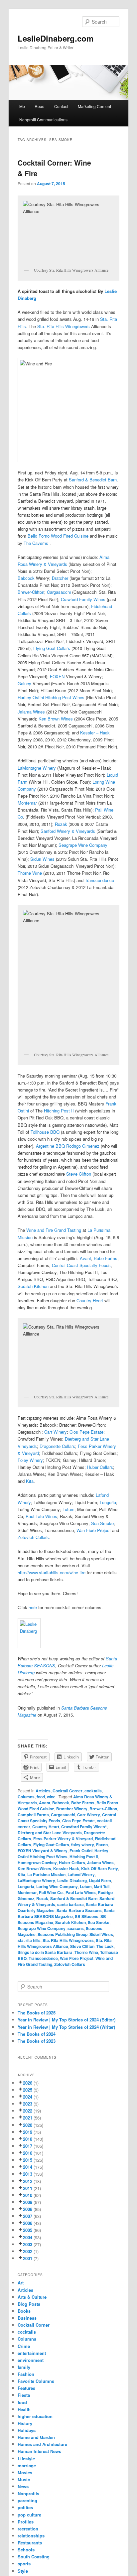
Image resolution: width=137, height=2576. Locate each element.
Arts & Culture (32, 2297)
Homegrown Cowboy (37, 1863)
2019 (28, 2132)
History (25, 2423)
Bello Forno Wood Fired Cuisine (58, 536)
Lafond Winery (81, 1874)
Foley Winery (30, 1460)
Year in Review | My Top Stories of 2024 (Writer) (66, 2027)
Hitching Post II (59, 1111)
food (41, 1797)
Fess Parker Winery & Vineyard (63, 1839)
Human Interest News (39, 2451)
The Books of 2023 (37, 2041)
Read (40, 106)
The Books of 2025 (37, 2013)
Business (27, 2318)
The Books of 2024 (37, 2034)
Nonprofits (28, 2493)
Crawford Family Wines (83, 599)
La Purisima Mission (46, 1874)
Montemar (27, 803)
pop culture (29, 2515)
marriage (27, 2465)
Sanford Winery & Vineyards (68, 831)
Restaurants (30, 2543)
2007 (28, 2216)
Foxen (102, 1845)
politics (25, 2507)
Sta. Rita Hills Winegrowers (64, 326)
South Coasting (34, 2557)
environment (31, 2360)
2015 (28, 2160)
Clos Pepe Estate (86, 1432)
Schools (26, 2550)
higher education (35, 2416)
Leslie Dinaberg (72, 1880)
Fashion (26, 2374)
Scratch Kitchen (33, 1286)
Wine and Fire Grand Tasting (54, 1230)
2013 (28, 2174)
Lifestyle (26, 2458)
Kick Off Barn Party (100, 1868)
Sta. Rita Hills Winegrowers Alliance (65, 1943)
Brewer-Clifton (31, 592)
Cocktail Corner (68, 1791)
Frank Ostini (81, 1851)
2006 (28, 2223)
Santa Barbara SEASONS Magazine (66, 1913)
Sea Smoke (102, 1523)
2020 (28, 2125)
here (33, 1607)
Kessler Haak (66, 1868)
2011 (28, 2188)
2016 (28, 2153)
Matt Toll (102, 1886)
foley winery (83, 1845)
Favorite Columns (36, 2381)
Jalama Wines (32, 712)
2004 (28, 2237)
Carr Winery (56, 1432)
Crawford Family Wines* (84, 1827)
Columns (26, 1797)
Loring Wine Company (57, 1886)
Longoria (108, 1502)
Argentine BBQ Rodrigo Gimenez (68, 1146)
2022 (28, 2111)
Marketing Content (94, 106)
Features (26, 2388)
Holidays (27, 2430)
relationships (31, 2536)
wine (51, 1797)
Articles (43, 1791)
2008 (28, 2209)
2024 (28, 2097)
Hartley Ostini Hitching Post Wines (51, 697)
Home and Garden (36, 2437)
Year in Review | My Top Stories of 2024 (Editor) (67, 2020)
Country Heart (90, 1300)
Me (22, 106)
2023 (28, 2104)
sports (24, 2564)
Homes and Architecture (42, 2444)
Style (23, 2571)
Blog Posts (29, 2304)
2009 (28, 2202)
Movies (25, 2472)
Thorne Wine (30, 873)
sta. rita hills (29, 1940)
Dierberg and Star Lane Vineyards (50, 1833)
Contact (61, 106)
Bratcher (60, 578)
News (23, 2486)
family (24, 2367)
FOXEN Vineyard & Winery (43, 1851)
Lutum (68, 1509)
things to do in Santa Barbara (45, 1952)
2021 (28, 2118)
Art (21, 2283)
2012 (28, 2181)
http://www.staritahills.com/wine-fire (52, 1572)
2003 (28, 2244)
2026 (28, 2083)
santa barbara (70, 1904)
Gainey (24, 683)
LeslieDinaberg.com (56, 38)
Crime (24, 2346)
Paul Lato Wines (41, 1516)
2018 (28, 2139)
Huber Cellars (100, 1467)
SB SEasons (87, 1916)
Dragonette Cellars (57, 1446)
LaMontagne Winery (37, 768)
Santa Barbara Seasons (79, 1910)
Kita (30, 1481)
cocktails (93, 1791)
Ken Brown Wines (56, 719)
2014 (28, 2167)
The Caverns (37, 543)
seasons (76, 1928)
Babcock (26, 578)
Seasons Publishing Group (63, 1934)
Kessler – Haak (95, 733)
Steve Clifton (79, 1174)
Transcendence (99, 880)
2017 (28, 2146)
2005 (28, 2230)
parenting (27, 2500)
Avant (85, 1258)
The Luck (105, 1946)
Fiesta (24, 2395)
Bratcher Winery (72, 1809)
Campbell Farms (33, 1815)
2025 (28, 2090)
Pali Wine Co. (51, 1892)
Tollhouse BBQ (45, 1132)
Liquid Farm (100, 1880)
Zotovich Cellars (33, 1537)
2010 (28, 2195)
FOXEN (57, 676)
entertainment (32, 2353)
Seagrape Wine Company (83, 845)
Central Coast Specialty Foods (81, 1265)
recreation (28, 2529)
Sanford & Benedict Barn (93, 480)
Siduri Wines (42, 859)
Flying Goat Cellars (52, 648)
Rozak (61, 824)
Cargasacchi (59, 592)
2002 (28, 2251)
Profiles (26, 2522)
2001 (28, 2258)
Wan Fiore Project (94, 1530)
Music (24, 2479)
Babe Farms (106, 1258)
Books (24, 2311)
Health (24, 2409)
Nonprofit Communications (43, 120)
